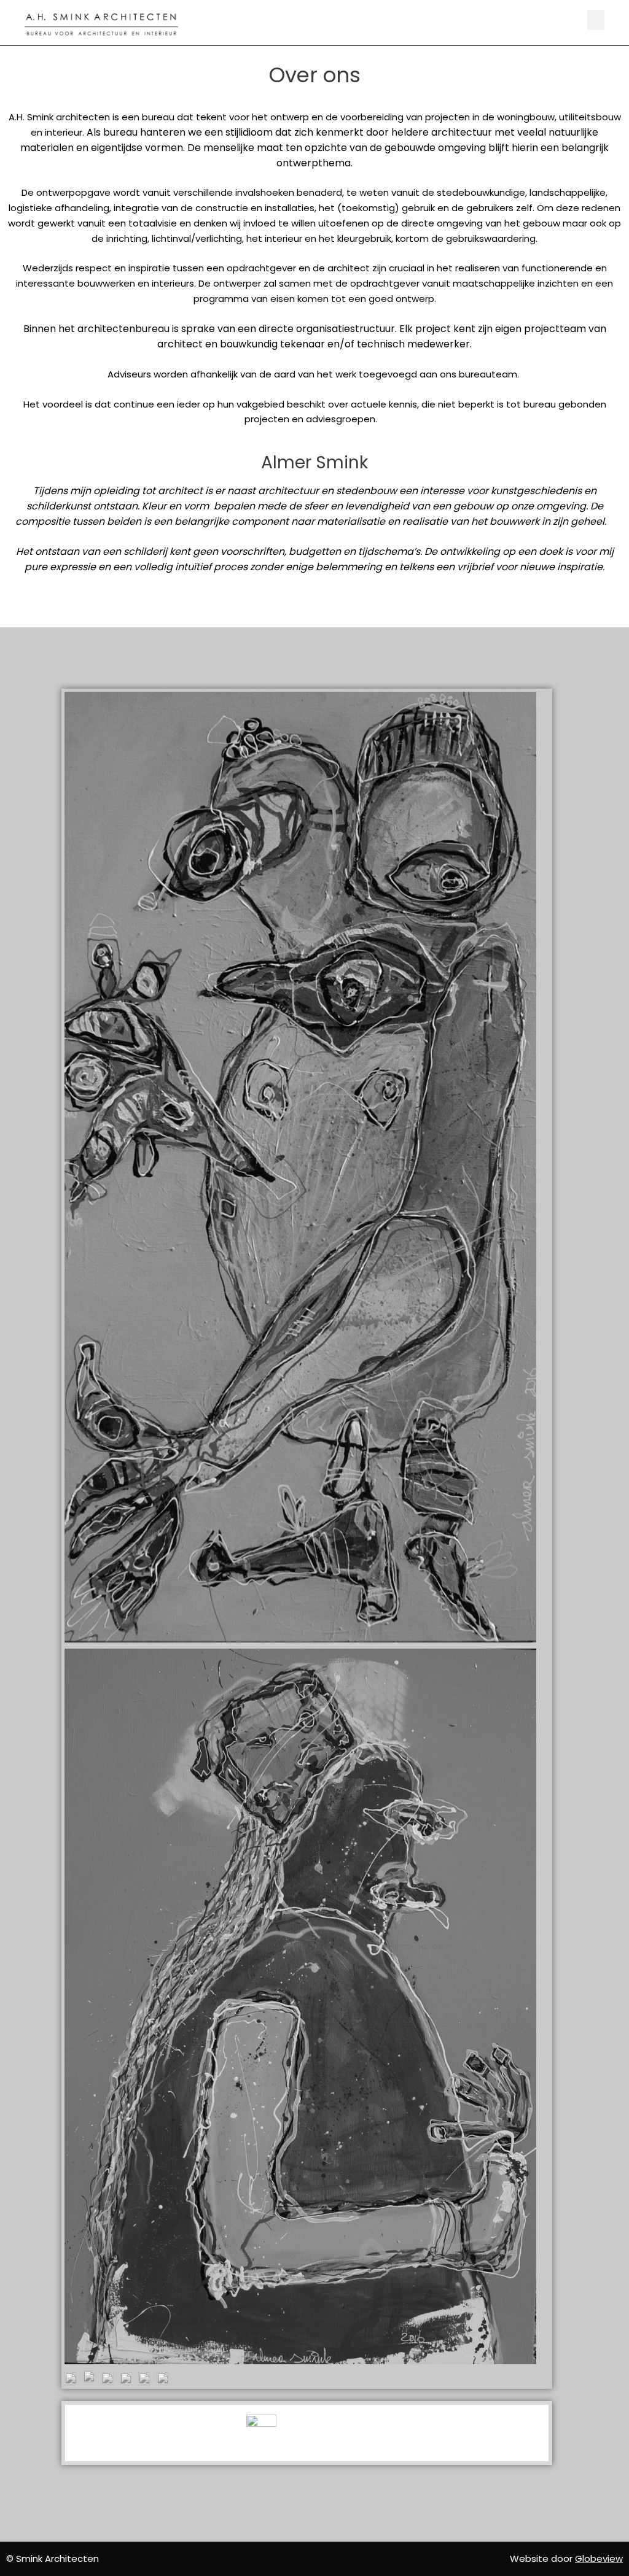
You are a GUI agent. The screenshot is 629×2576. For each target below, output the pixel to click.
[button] (596, 20)
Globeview (599, 2559)
